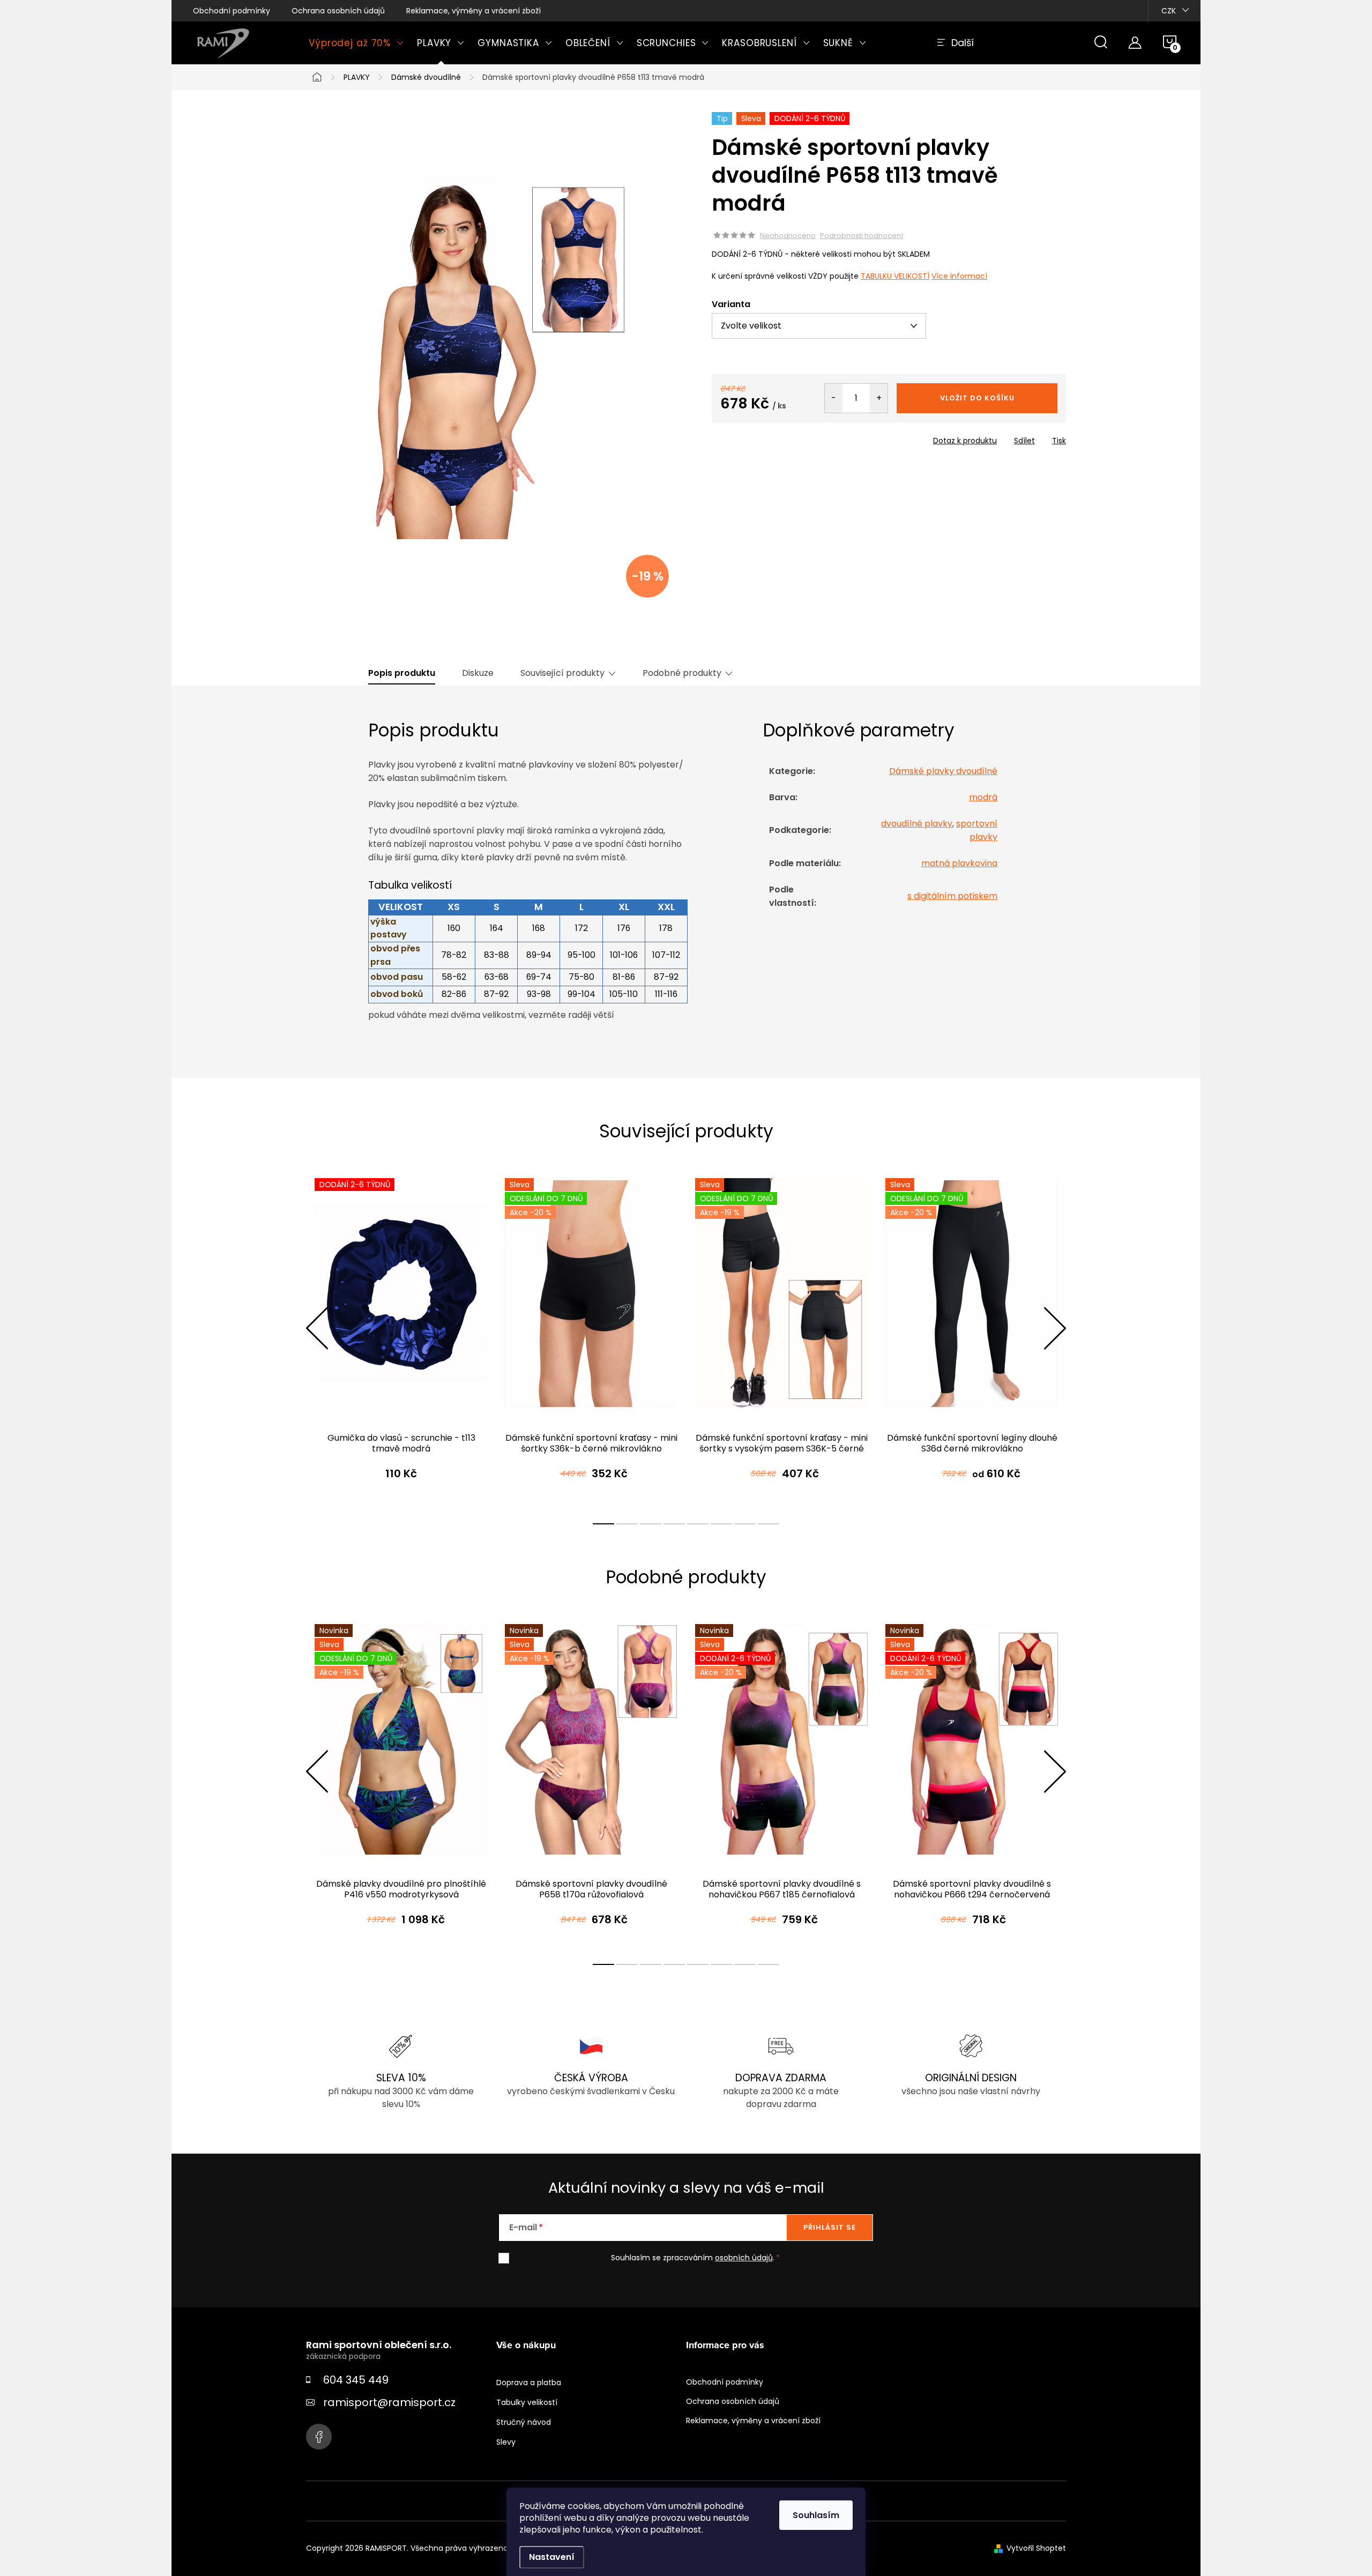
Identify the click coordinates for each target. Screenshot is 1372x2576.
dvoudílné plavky (917, 824)
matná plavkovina (959, 863)
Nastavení (552, 2557)
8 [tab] (769, 1524)
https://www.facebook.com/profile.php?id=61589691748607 (319, 2437)
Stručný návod (524, 2422)
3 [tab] (651, 1524)
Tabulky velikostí (527, 2402)
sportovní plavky (977, 830)
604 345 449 (356, 2380)
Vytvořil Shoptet (1036, 2548)
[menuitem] (356, 43)
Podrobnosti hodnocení (862, 236)
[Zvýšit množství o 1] (879, 398)
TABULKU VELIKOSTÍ (895, 276)
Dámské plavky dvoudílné (943, 771)
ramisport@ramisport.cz (389, 2402)
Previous (317, 1328)
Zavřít (773, 437)
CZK (1169, 11)
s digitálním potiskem (952, 896)
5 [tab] (698, 1524)
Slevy (506, 2442)
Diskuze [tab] (478, 673)
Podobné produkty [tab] (682, 673)
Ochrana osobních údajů (338, 11)
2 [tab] (627, 1524)
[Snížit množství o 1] (834, 398)
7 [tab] (745, 1524)
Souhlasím (816, 2515)
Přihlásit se (830, 2227)
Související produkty (562, 673)
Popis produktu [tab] (402, 673)
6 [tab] (721, 1524)
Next (1055, 1328)
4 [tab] (674, 1524)
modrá (983, 797)
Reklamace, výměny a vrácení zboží (474, 11)
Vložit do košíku (977, 398)
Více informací (959, 276)
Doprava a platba (529, 2383)
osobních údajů (744, 2258)
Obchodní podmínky (232, 11)
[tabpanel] (401, 1339)
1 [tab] (603, 1524)
